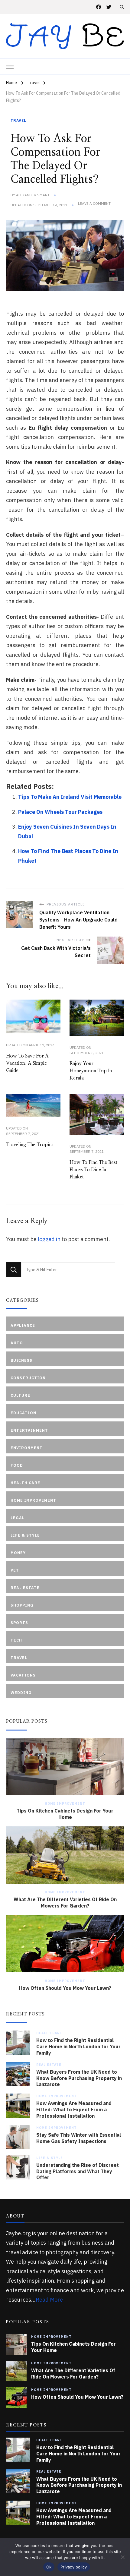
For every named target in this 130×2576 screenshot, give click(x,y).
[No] (122, 2557)
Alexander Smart (33, 195)
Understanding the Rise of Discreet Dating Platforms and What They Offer (78, 2171)
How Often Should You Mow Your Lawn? (65, 1988)
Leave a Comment (94, 204)
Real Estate (49, 2065)
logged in (49, 1239)
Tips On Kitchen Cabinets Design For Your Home (65, 1814)
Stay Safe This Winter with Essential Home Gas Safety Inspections (79, 2138)
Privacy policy (74, 2567)
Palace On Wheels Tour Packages (60, 812)
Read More (49, 2300)
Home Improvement (65, 1803)
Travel (18, 120)
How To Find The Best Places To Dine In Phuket (93, 1170)
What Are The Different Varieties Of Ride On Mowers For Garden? (65, 1903)
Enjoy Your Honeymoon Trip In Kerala (91, 1071)
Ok (49, 2567)
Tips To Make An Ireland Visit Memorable (70, 797)
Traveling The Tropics (30, 1145)
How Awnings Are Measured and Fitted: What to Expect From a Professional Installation (74, 2110)
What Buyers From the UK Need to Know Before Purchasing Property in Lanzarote (79, 2078)
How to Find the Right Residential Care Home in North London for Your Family (78, 2047)
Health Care (49, 2033)
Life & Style (50, 2158)
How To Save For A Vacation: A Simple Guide (27, 1063)
